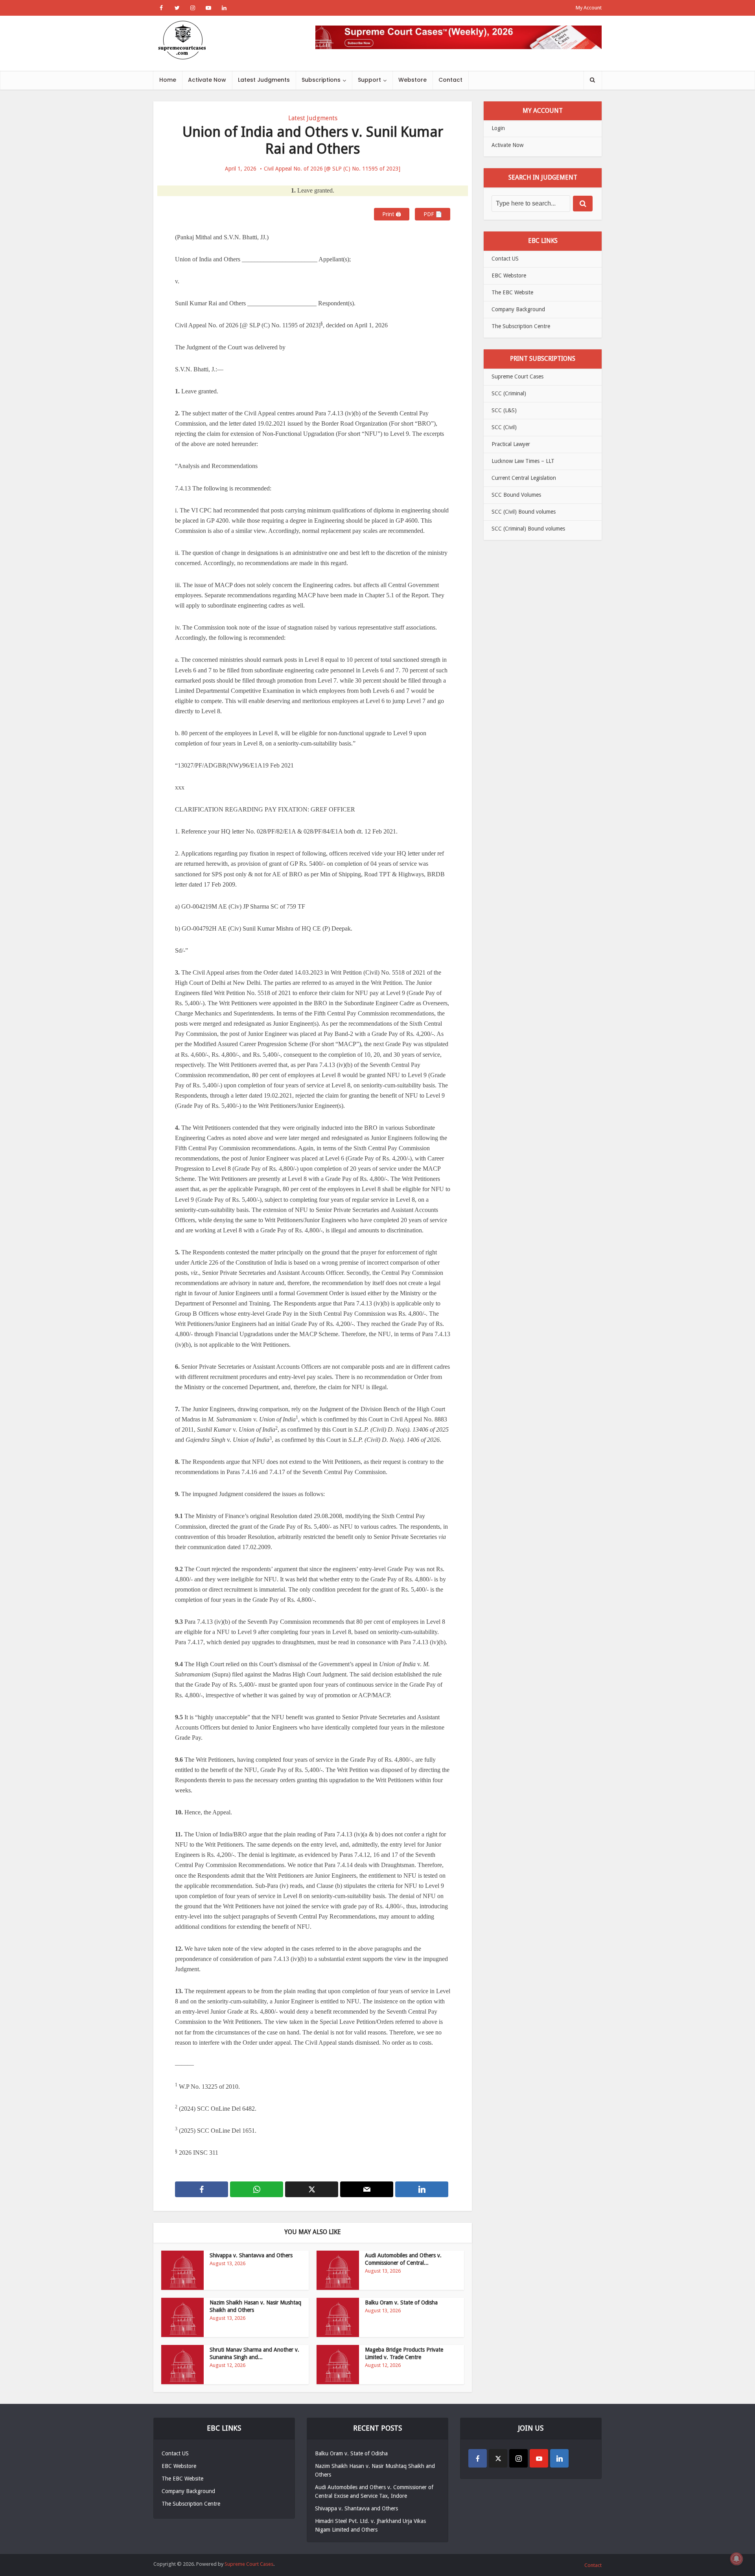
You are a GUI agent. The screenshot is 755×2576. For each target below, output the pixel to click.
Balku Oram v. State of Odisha (401, 2302)
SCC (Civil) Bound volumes (524, 512)
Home (168, 80)
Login (498, 128)
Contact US (505, 259)
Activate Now (207, 80)
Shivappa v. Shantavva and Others (251, 2255)
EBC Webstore (509, 275)
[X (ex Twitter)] (498, 2458)
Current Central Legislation (524, 478)
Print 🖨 (392, 214)
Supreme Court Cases (517, 376)
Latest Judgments (264, 80)
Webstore (412, 80)
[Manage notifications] (737, 2559)
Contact (450, 80)
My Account (589, 8)
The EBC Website (512, 292)
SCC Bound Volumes (516, 495)
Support (369, 80)
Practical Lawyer (511, 444)
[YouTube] (539, 2458)
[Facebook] (478, 2458)
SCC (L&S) (504, 410)
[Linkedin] (559, 2458)
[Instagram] (518, 2458)
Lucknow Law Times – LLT (523, 461)
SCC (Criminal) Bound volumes (528, 529)
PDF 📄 (433, 214)
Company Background (518, 309)
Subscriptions (321, 80)
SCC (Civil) (504, 427)
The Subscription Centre (521, 326)
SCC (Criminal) (509, 393)
